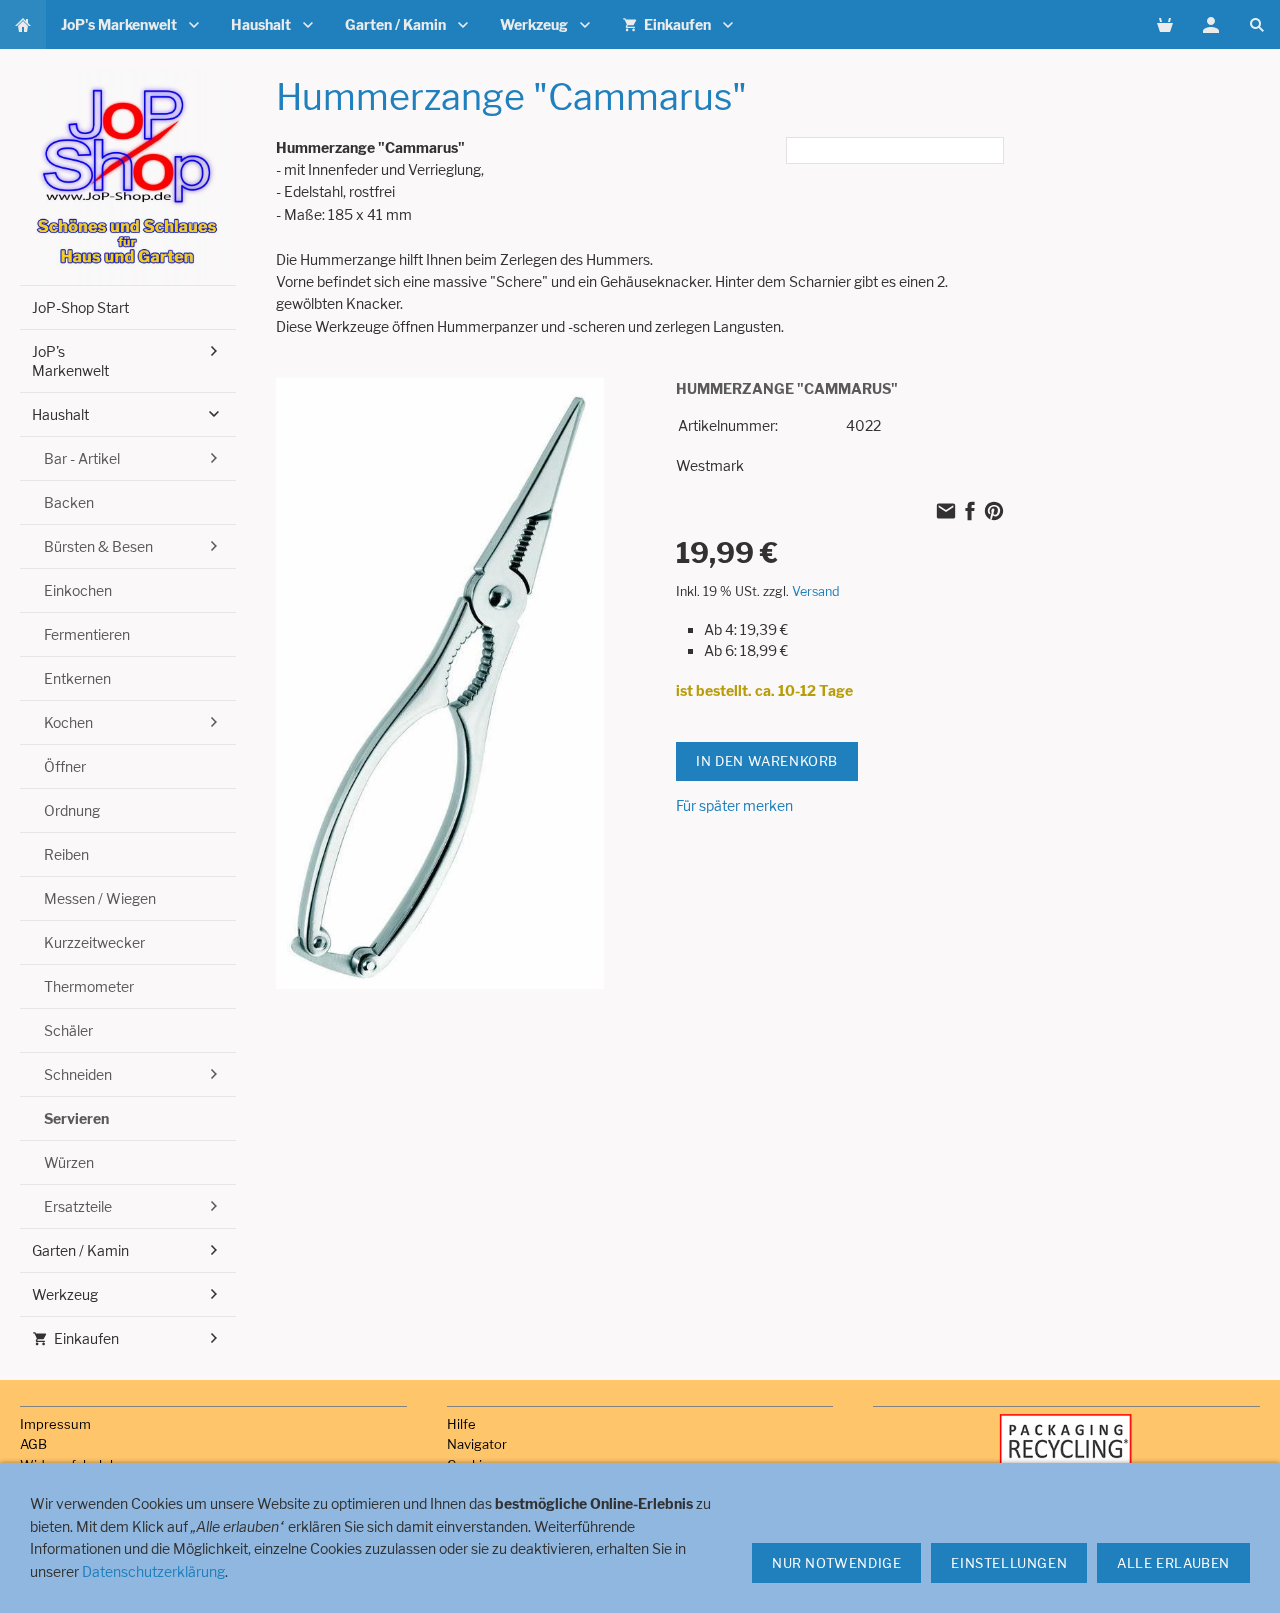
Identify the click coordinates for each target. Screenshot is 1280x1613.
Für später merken (734, 805)
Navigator (477, 1444)
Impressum (55, 1424)
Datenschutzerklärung (153, 1571)
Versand (816, 591)
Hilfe (461, 1424)
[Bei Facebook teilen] (970, 512)
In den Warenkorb (767, 761)
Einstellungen (1009, 1563)
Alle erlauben (1173, 1563)
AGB (33, 1444)
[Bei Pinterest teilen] (994, 512)
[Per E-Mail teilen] (946, 512)
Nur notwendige (836, 1563)
